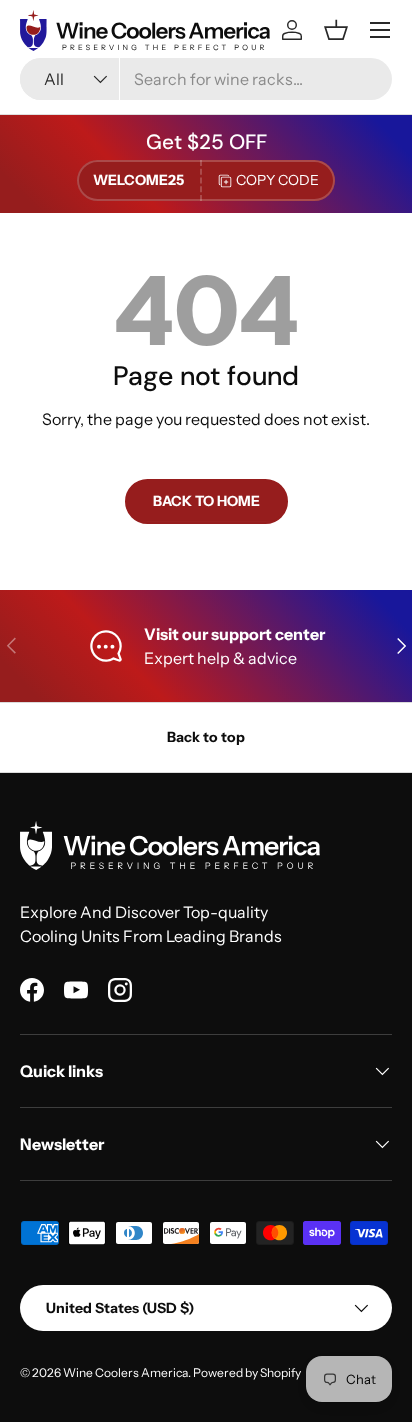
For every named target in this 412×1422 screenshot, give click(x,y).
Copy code (277, 180)
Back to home (206, 501)
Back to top (206, 737)
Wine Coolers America (125, 1372)
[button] (336, 30)
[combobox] (206, 79)
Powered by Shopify (247, 1372)
